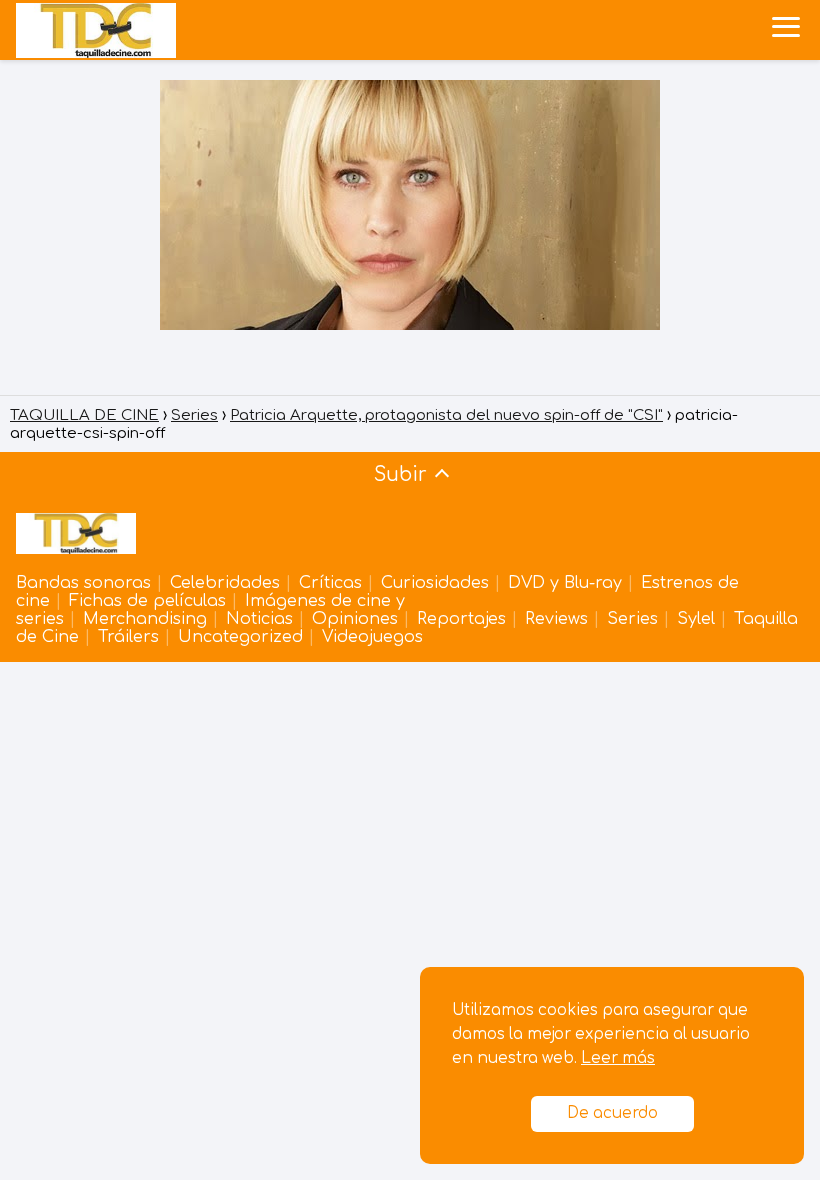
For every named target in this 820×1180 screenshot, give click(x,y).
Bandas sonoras (83, 583)
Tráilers (128, 637)
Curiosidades (435, 583)
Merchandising (145, 619)
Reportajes (461, 619)
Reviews (556, 619)
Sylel (696, 619)
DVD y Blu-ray (565, 583)
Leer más (618, 1058)
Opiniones (355, 619)
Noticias (259, 619)
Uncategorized (240, 637)
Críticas (330, 583)
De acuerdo (612, 1113)
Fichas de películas (147, 601)
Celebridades (225, 583)
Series (632, 619)
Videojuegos (372, 637)
